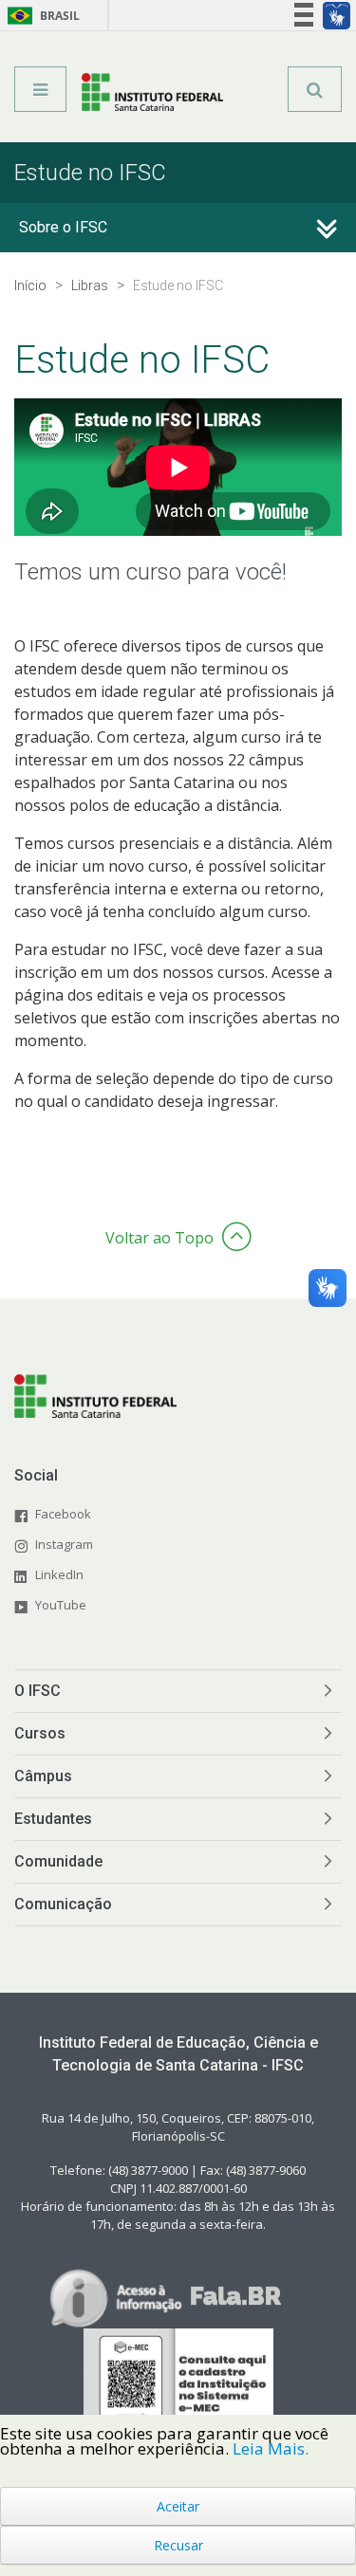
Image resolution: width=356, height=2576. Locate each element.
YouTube (61, 1605)
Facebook (63, 1514)
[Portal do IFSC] (152, 96)
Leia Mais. (271, 2448)
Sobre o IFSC (63, 227)
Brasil (40, 16)
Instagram (64, 1544)
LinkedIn (59, 1574)
